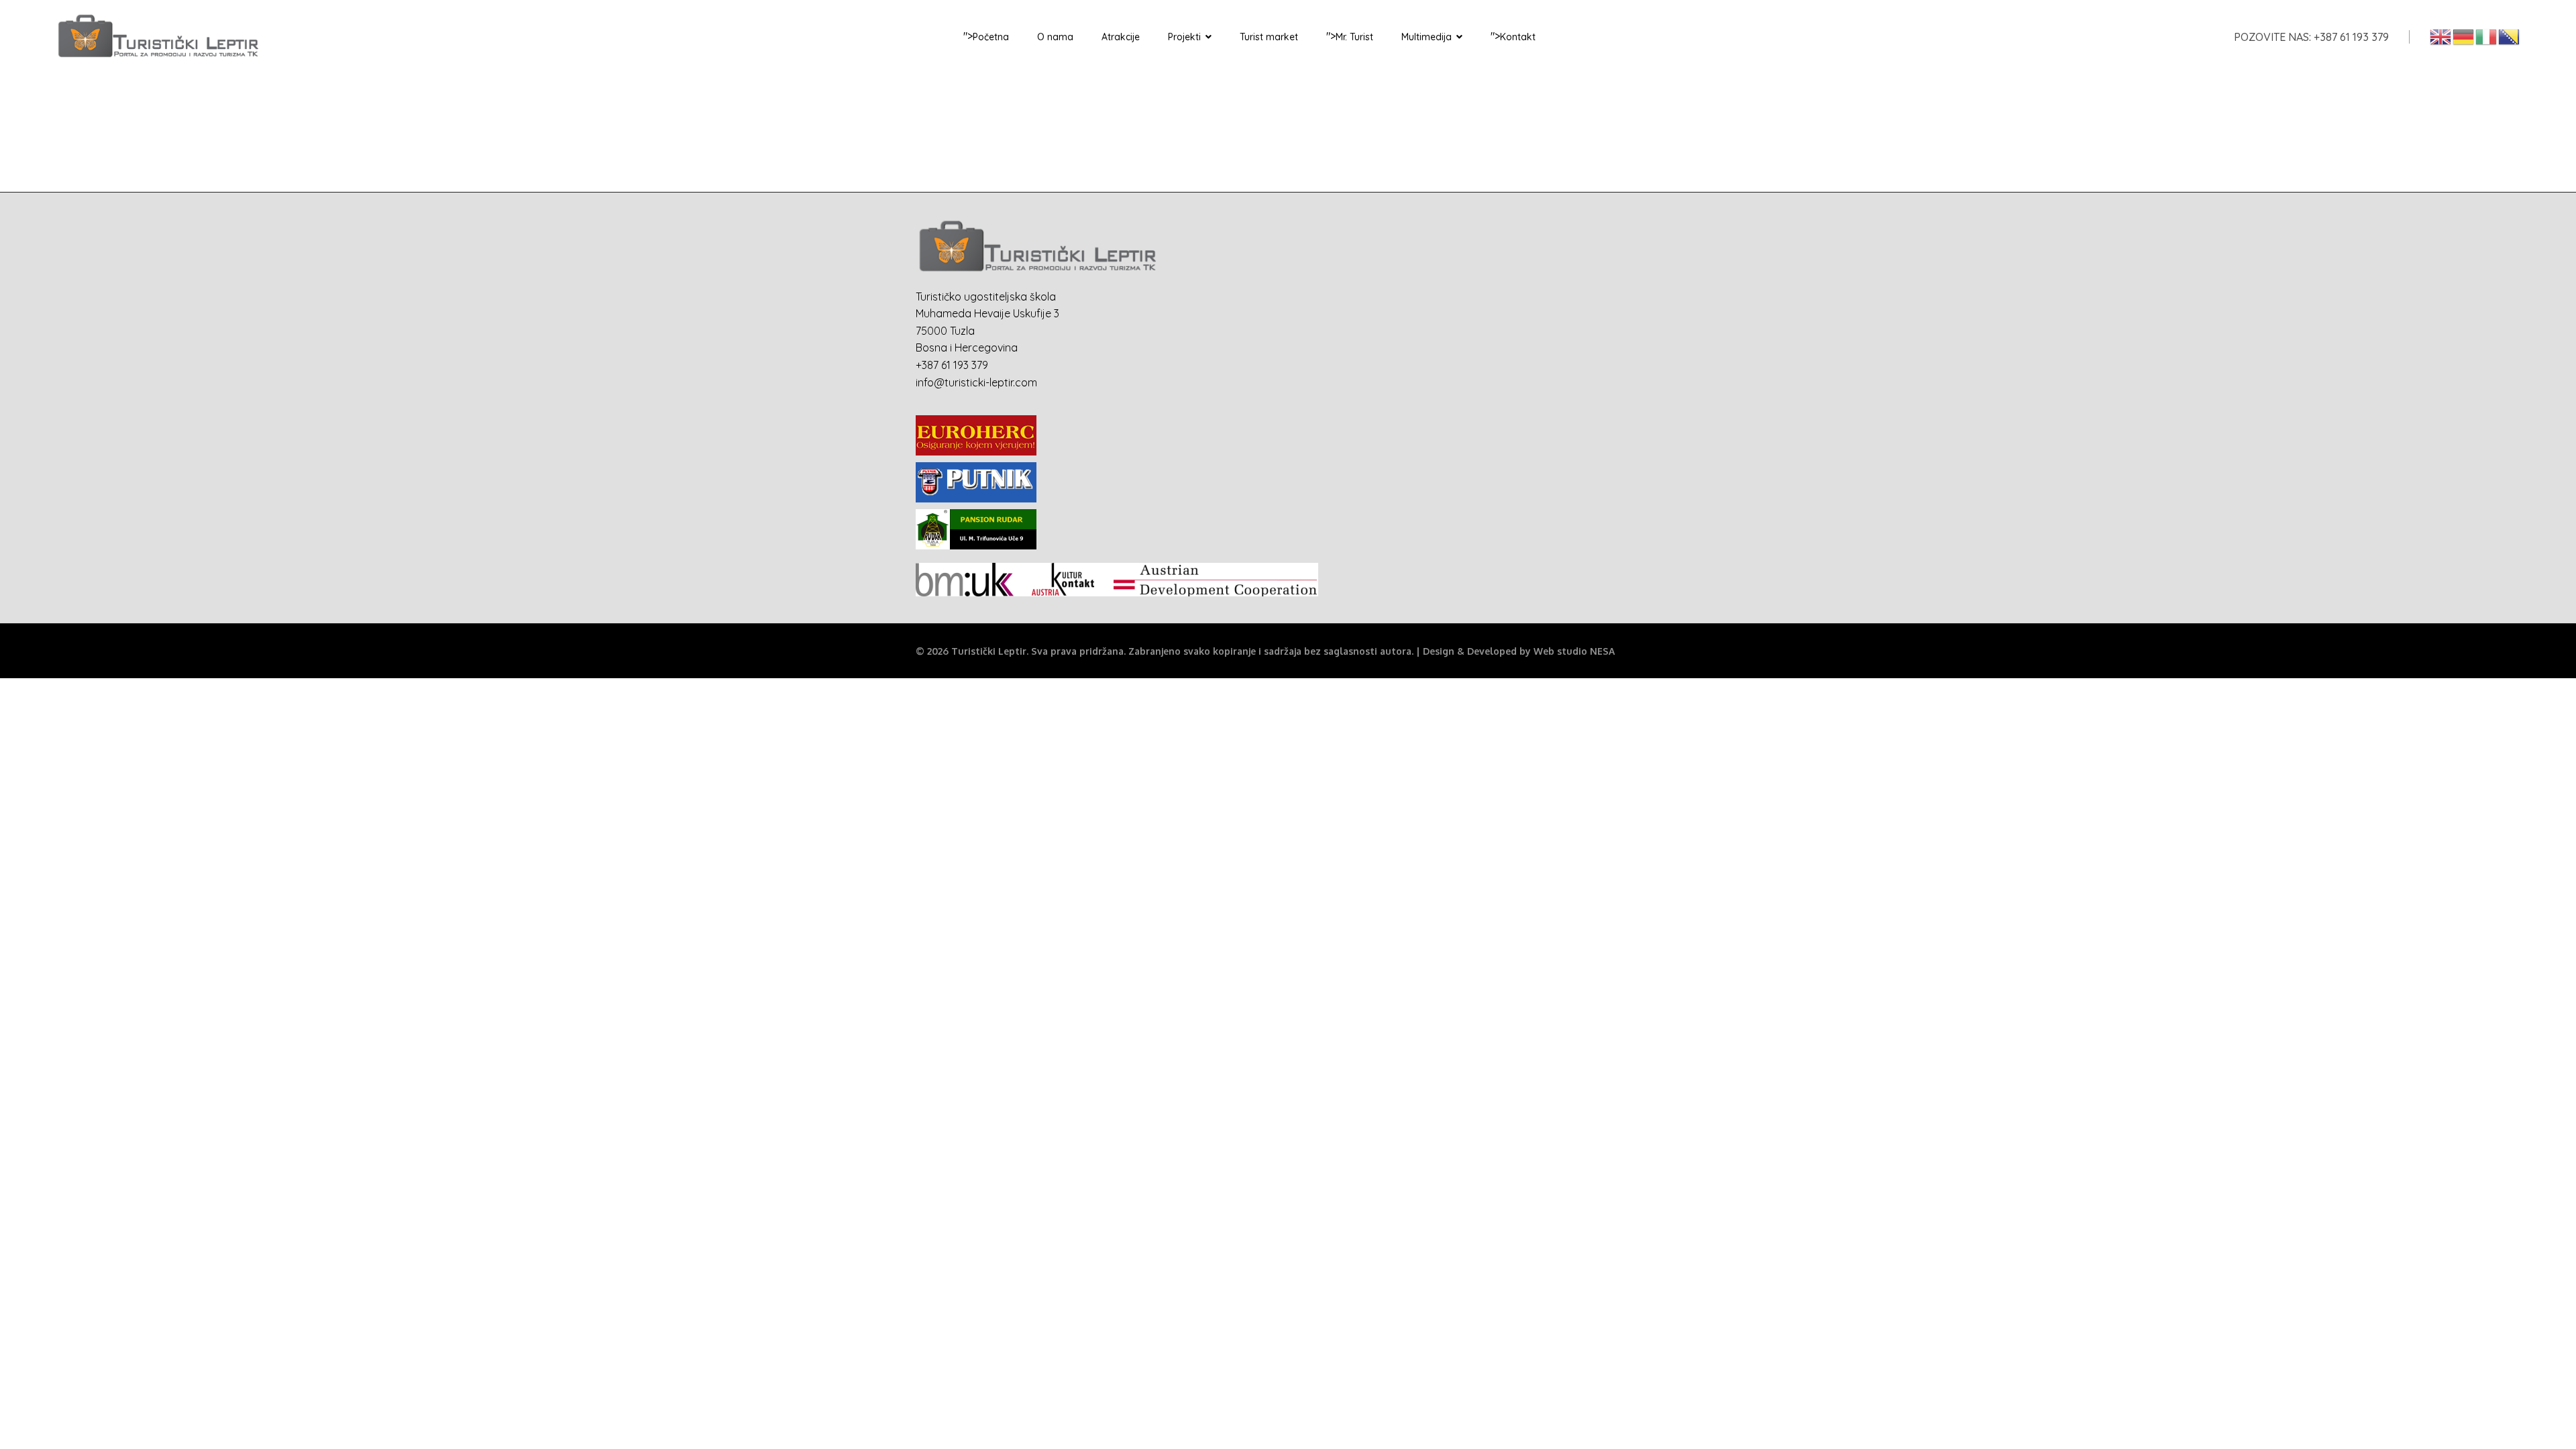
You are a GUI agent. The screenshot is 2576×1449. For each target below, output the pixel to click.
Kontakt (1518, 37)
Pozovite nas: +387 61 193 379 (2311, 37)
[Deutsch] (2464, 36)
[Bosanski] (2510, 36)
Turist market (1269, 37)
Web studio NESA (1574, 651)
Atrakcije (1121, 37)
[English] (2441, 36)
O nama (1055, 37)
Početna (991, 37)
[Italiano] (2487, 36)
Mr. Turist (1354, 37)
